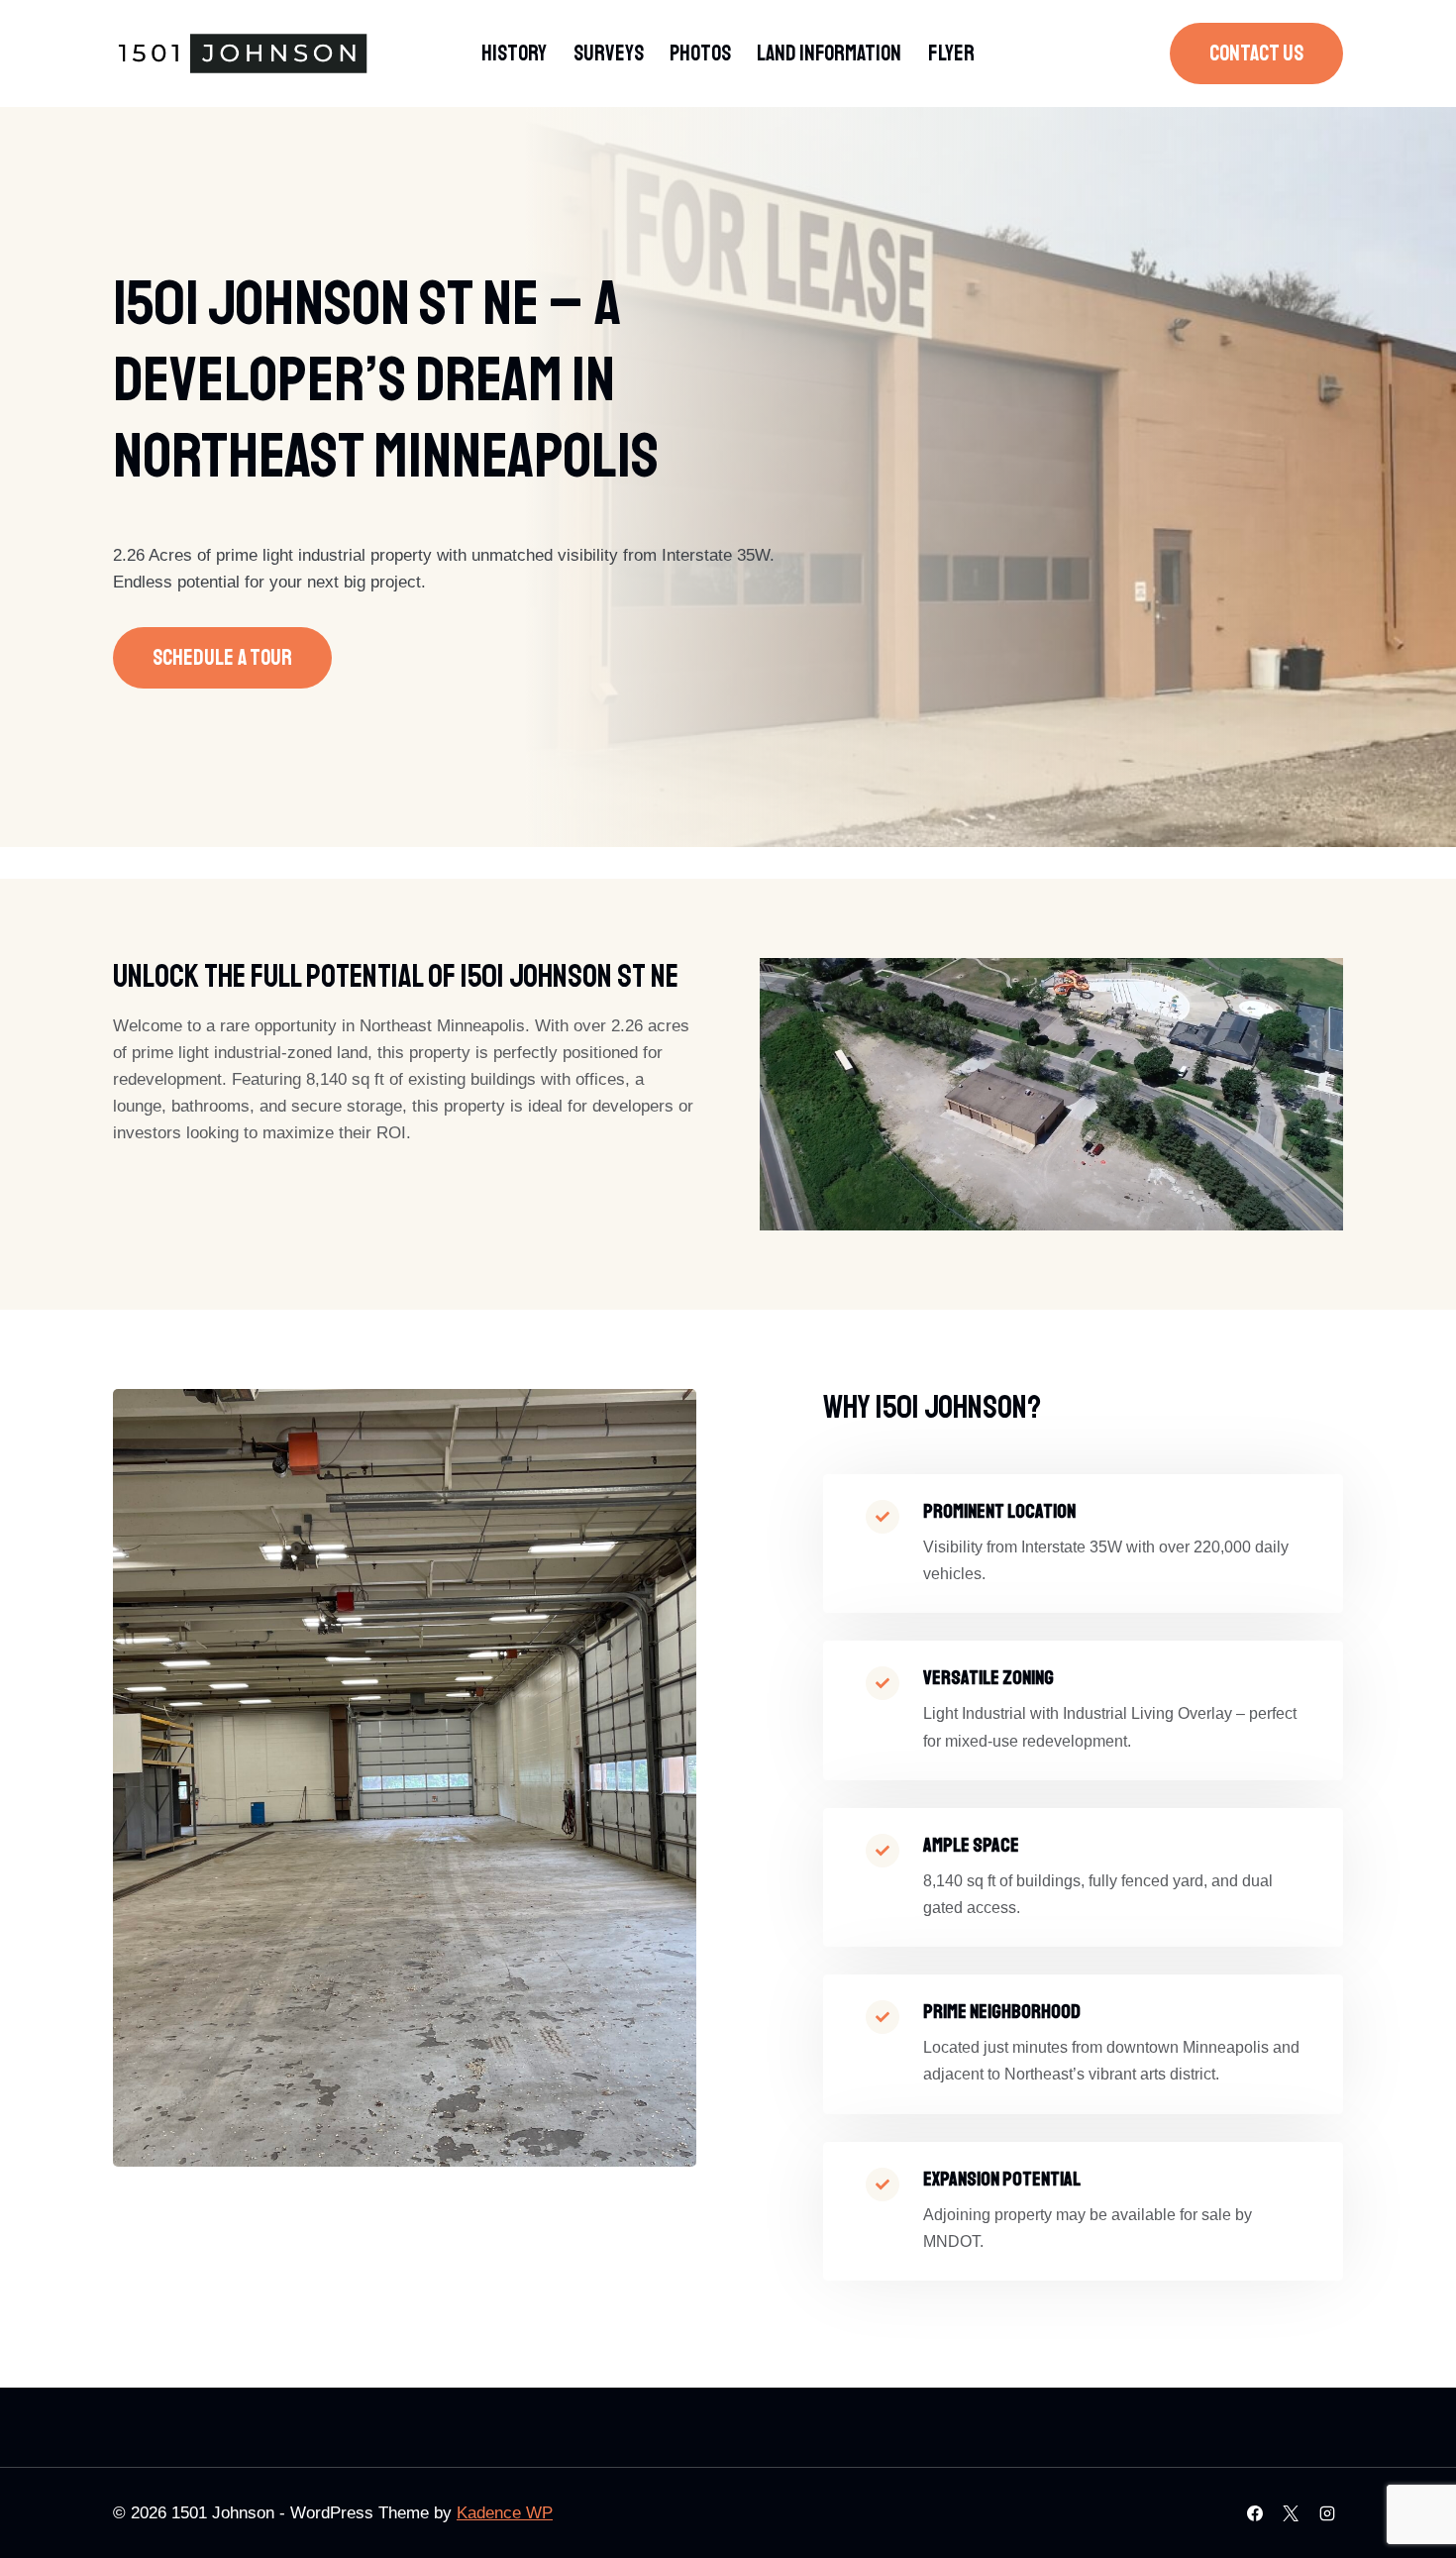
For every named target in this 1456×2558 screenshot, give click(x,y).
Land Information (829, 53)
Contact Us (1256, 53)
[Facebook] (1255, 2513)
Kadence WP (505, 2513)
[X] (1291, 2513)
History (514, 53)
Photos (700, 53)
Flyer (951, 53)
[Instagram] (1327, 2513)
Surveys (609, 53)
